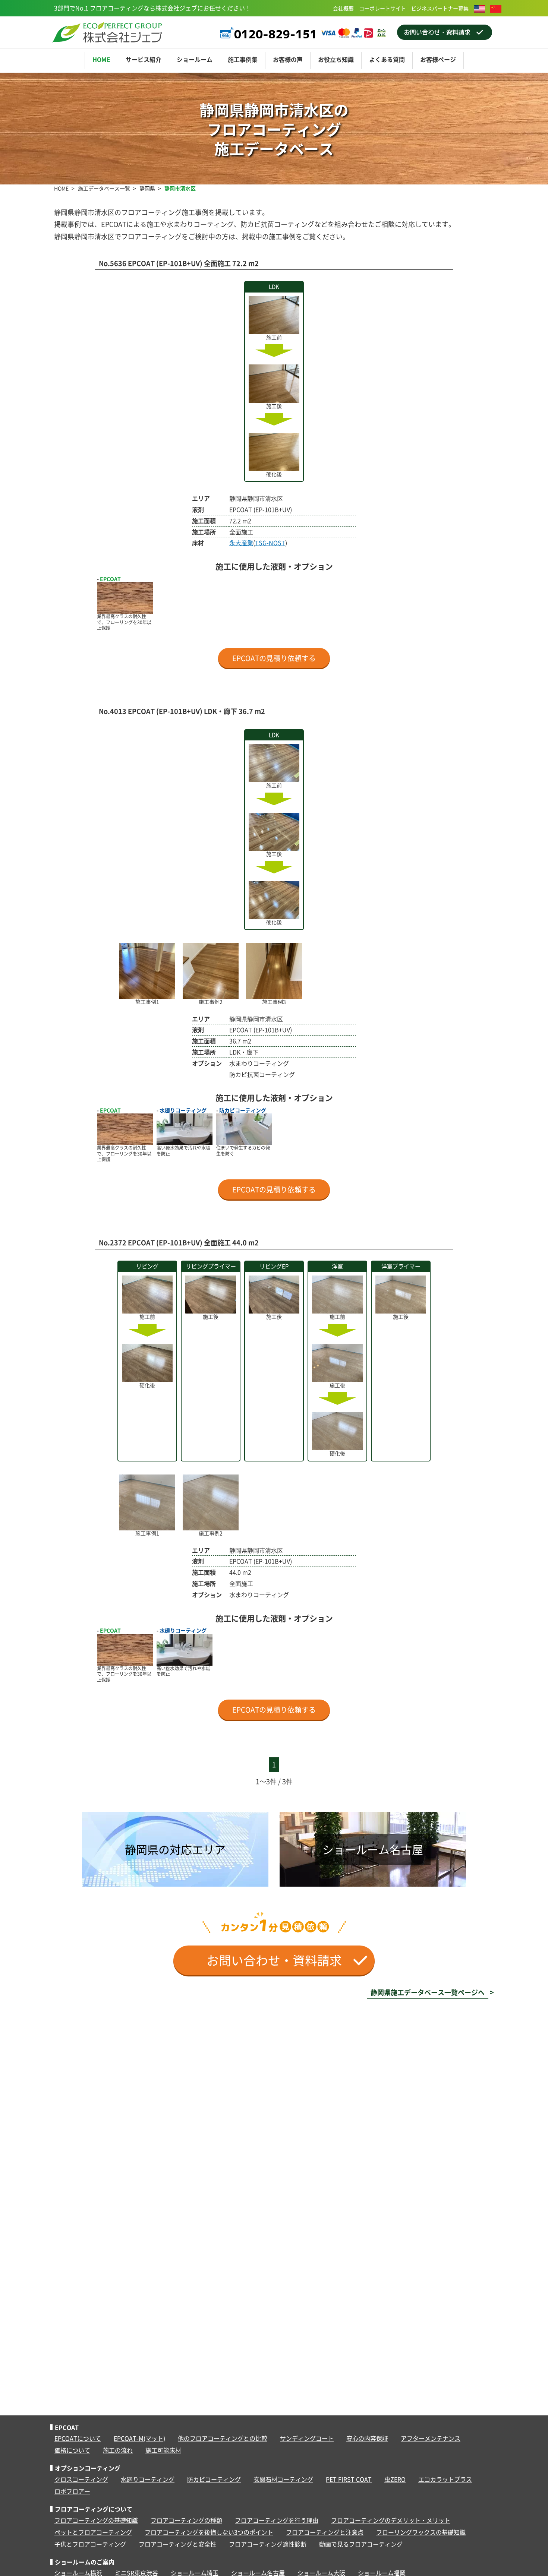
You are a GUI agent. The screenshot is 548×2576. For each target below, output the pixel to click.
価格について (72, 2450)
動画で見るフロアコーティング (361, 2544)
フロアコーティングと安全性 (177, 2544)
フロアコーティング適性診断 (268, 2544)
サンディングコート (307, 2438)
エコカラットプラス (445, 2479)
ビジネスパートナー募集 (440, 8)
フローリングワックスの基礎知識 (421, 2532)
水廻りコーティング (148, 2479)
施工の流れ (118, 2450)
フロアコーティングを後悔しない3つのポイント (209, 2532)
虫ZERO (395, 2479)
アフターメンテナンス (431, 2438)
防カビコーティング (214, 2479)
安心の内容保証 (367, 2438)
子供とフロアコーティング (90, 2544)
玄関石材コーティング (283, 2479)
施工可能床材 (163, 2450)
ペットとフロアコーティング (93, 2532)
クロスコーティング (81, 2479)
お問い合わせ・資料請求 (280, 1960)
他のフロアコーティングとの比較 (223, 2438)
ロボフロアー (72, 2491)
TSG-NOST (270, 543)
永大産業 (241, 543)
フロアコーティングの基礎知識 (96, 2520)
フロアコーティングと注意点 (325, 2532)
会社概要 (343, 8)
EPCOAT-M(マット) (139, 2438)
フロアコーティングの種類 (186, 2520)
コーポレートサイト (382, 8)
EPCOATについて (78, 2438)
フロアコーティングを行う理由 (277, 2520)
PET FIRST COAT (349, 2479)
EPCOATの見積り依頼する (274, 658)
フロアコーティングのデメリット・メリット (391, 2520)
